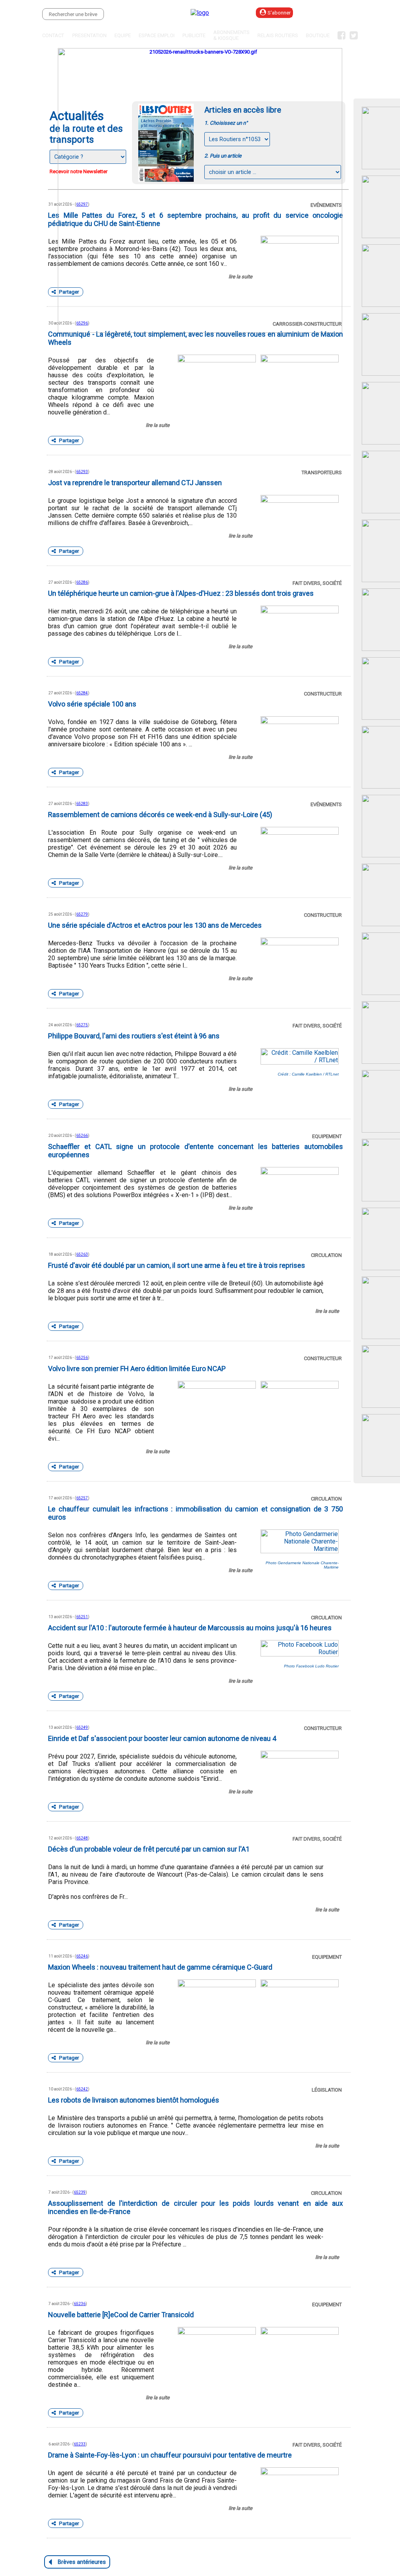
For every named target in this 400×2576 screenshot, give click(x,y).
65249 (82, 1727)
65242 (82, 2089)
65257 (82, 1498)
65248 (82, 1838)
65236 (80, 2304)
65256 (82, 1358)
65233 (80, 2444)
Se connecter (338, 13)
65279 (82, 914)
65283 (82, 804)
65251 (82, 1617)
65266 (82, 1136)
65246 (82, 1956)
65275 (82, 1025)
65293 (82, 472)
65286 (82, 582)
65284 (82, 693)
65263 (82, 1254)
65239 (80, 2192)
